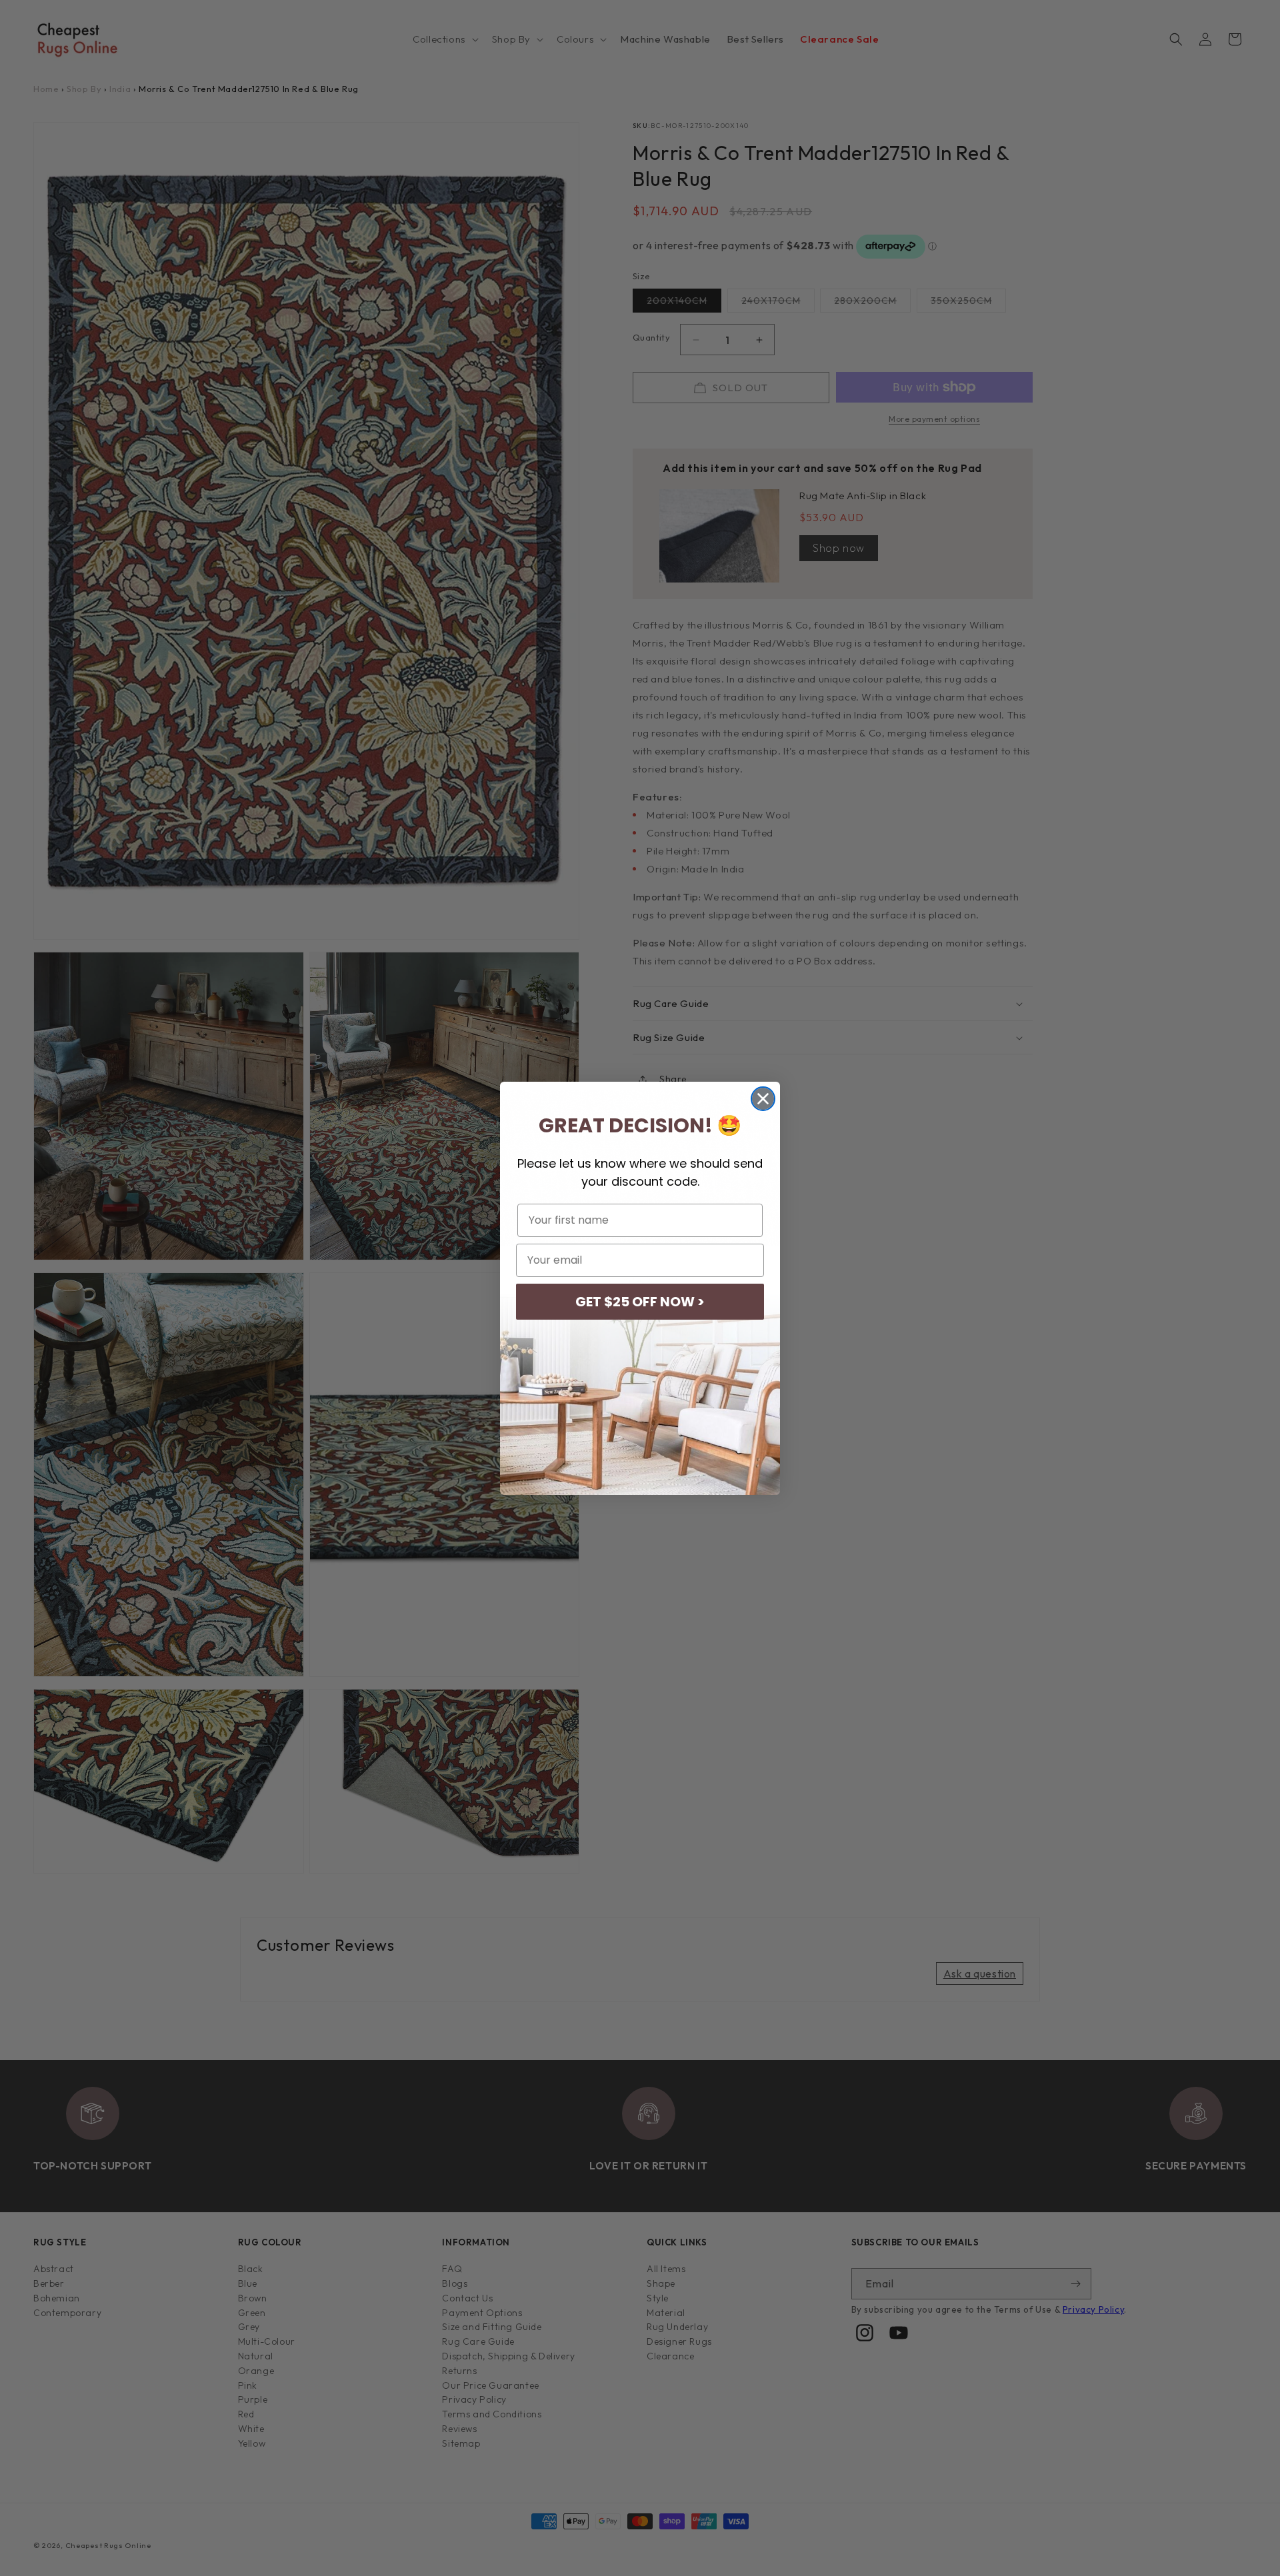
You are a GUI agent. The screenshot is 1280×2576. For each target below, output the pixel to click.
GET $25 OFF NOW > (640, 1302)
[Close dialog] (763, 1099)
